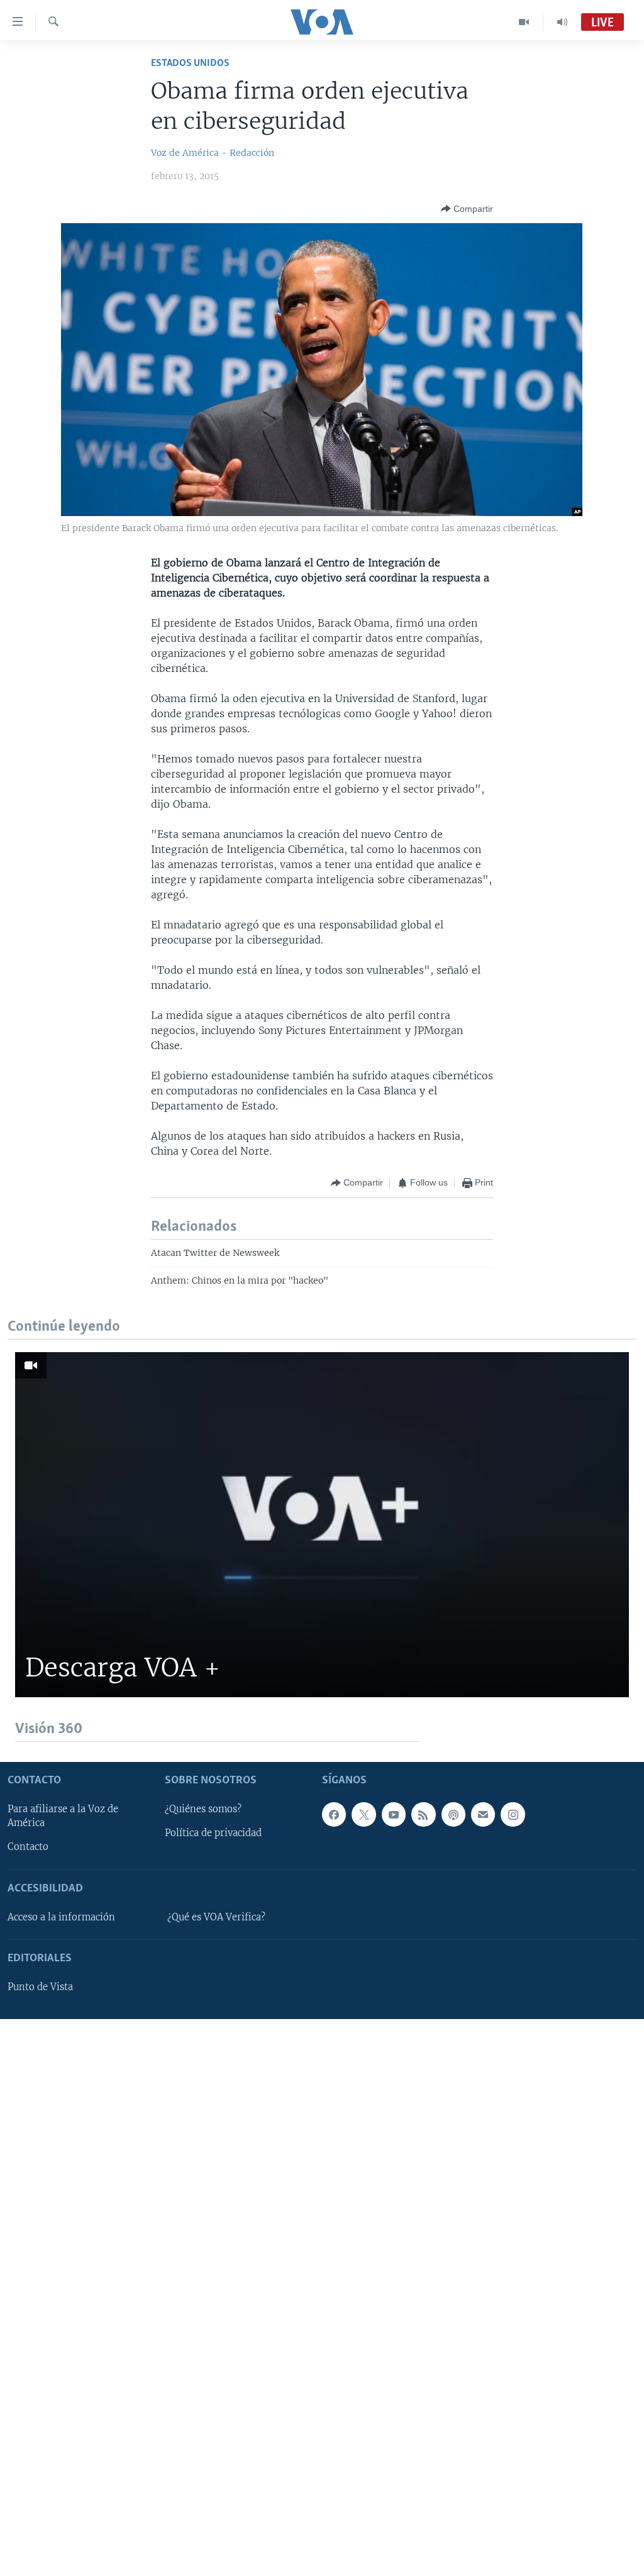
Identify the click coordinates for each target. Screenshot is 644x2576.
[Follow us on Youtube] (394, 1815)
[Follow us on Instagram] (513, 1815)
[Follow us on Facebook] (334, 1815)
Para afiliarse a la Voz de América (63, 1817)
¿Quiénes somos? (203, 1810)
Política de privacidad (213, 1834)
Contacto (28, 1847)
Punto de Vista (40, 1988)
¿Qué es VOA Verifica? (216, 1917)
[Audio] (562, 22)
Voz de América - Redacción (213, 153)
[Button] (467, 209)
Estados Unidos (190, 63)
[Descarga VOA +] (322, 1525)
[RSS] (423, 1815)
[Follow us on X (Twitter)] (364, 1815)
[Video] (524, 22)
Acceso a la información (61, 1917)
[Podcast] (453, 1815)
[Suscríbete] (483, 1815)
